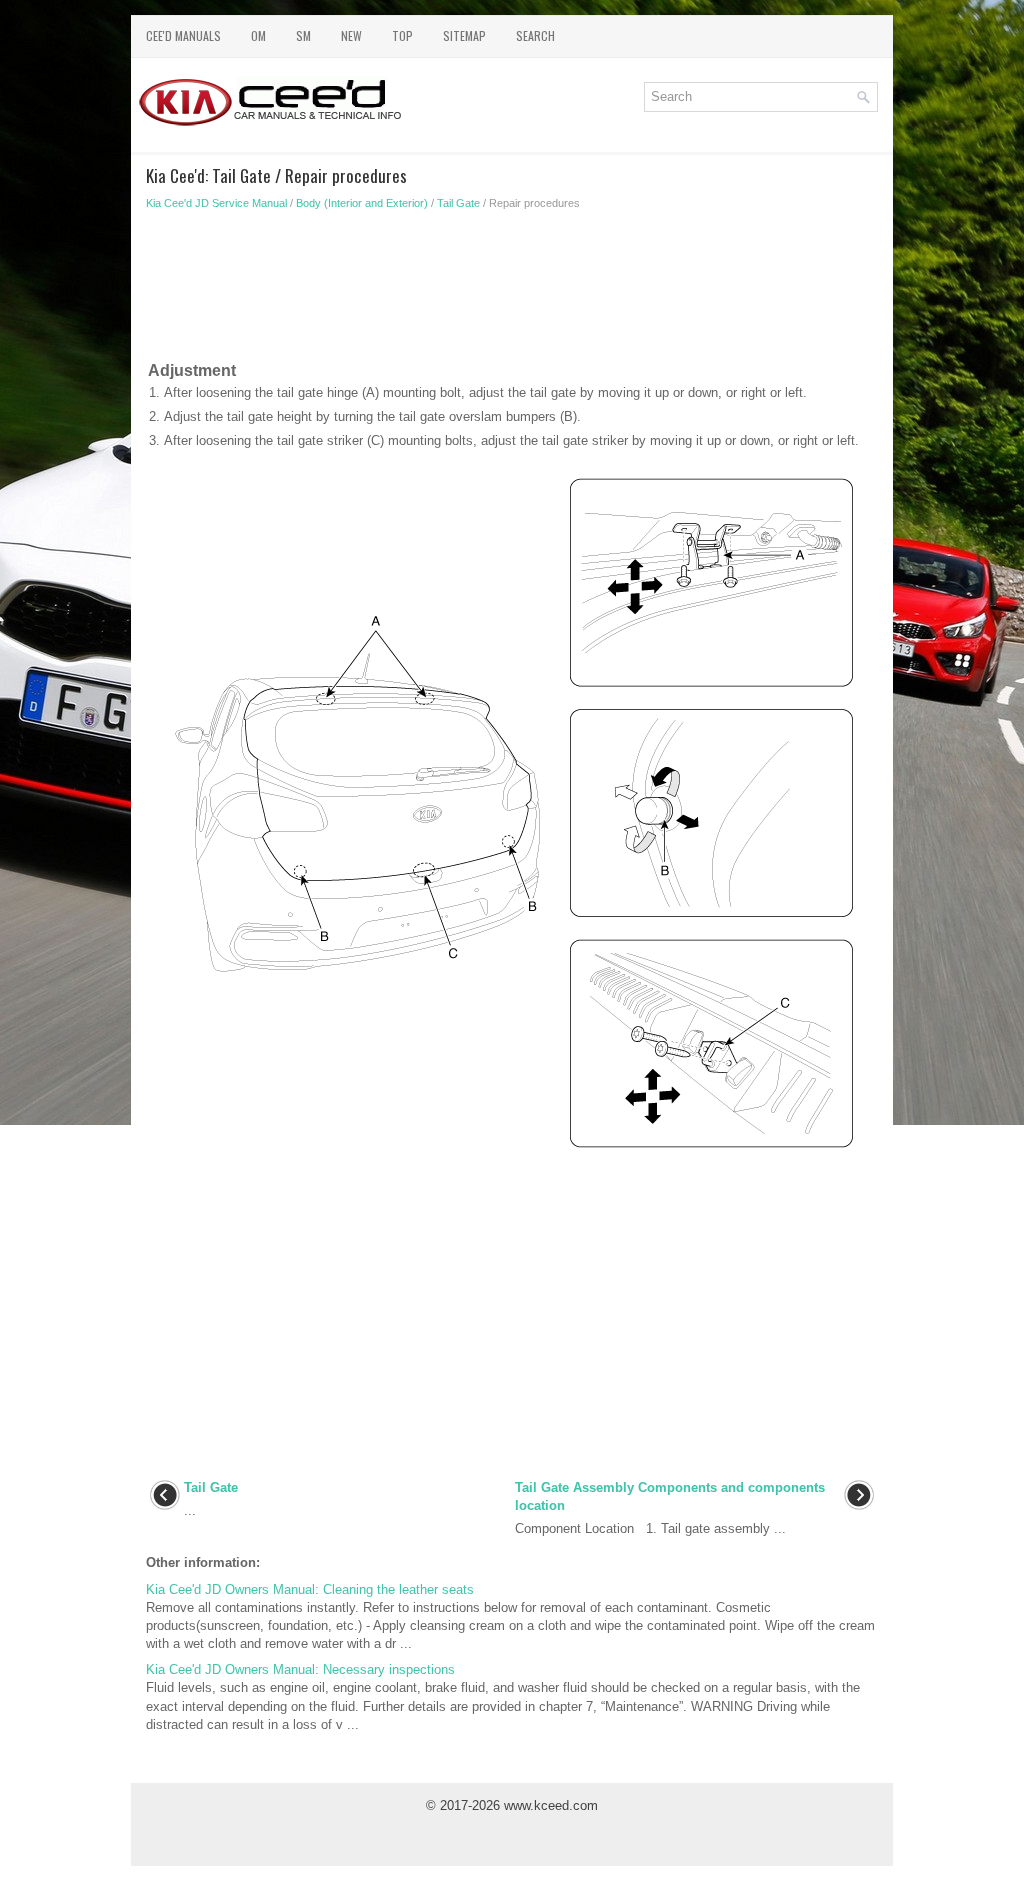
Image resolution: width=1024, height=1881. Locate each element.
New (351, 35)
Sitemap (464, 35)
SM (303, 35)
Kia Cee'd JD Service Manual (216, 203)
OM (258, 35)
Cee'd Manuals (183, 35)
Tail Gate (458, 203)
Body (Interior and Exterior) (362, 203)
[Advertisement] (512, 290)
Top (402, 35)
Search (535, 35)
